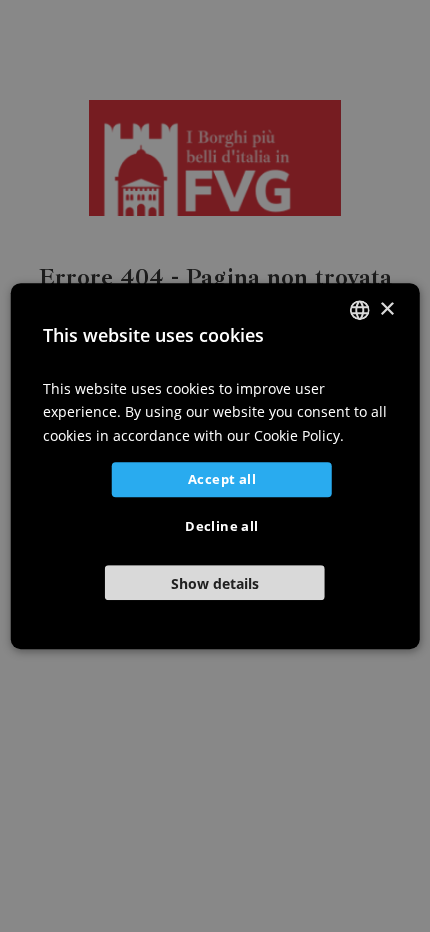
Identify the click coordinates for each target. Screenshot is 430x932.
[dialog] (215, 466)
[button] (215, 582)
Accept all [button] (222, 479)
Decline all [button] (221, 526)
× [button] (386, 309)
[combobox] (359, 310)
